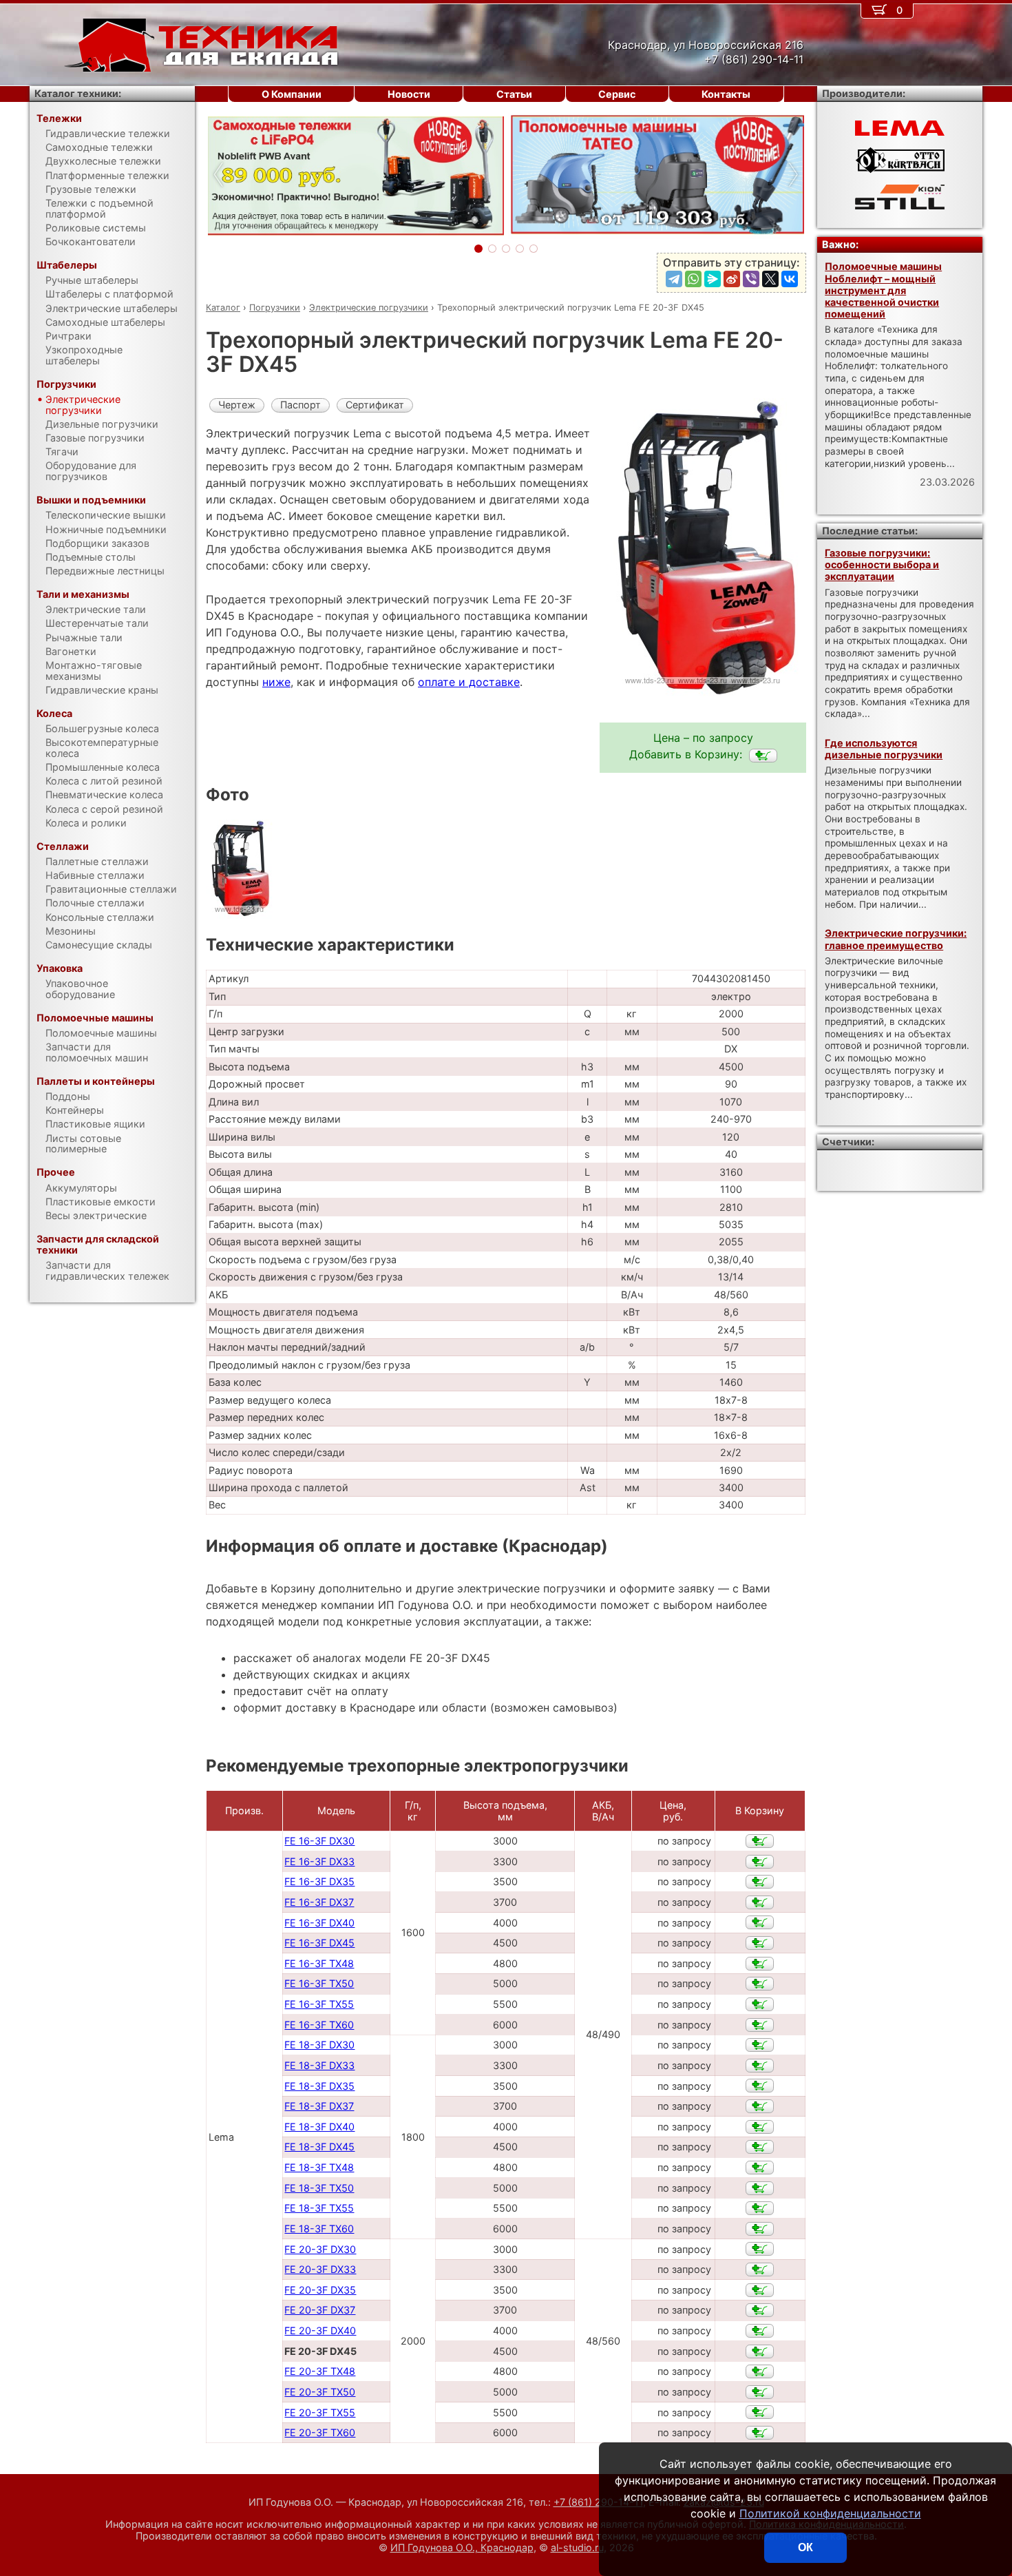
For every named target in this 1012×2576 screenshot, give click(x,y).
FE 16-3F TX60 (319, 2025)
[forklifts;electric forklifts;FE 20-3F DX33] (760, 2269)
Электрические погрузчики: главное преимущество (896, 939)
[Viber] (751, 279)
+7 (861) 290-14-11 (598, 2502)
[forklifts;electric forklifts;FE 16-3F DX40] (760, 1922)
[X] (770, 279)
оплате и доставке (469, 682)
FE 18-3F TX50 (319, 2188)
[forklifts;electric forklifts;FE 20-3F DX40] (760, 2331)
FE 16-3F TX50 (319, 1983)
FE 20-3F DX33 (320, 2269)
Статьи (514, 94)
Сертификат (375, 405)
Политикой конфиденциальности (830, 2513)
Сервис (617, 94)
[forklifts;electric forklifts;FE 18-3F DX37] (760, 2106)
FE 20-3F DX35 (320, 2290)
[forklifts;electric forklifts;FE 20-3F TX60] (760, 2433)
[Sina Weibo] (732, 279)
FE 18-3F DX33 (319, 2065)
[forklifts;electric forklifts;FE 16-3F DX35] (760, 1882)
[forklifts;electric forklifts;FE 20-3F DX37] (760, 2310)
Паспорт (301, 405)
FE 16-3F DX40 (319, 1923)
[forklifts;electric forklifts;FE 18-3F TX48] (760, 2168)
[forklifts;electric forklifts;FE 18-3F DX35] (760, 2086)
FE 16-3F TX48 (319, 1963)
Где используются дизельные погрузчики (884, 749)
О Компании (292, 94)
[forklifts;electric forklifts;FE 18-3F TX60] (760, 2229)
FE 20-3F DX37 (320, 2310)
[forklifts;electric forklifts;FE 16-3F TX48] (760, 1964)
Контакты (726, 94)
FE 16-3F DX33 (319, 1861)
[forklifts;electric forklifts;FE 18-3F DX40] (760, 2127)
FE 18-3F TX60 (319, 2229)
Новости (409, 94)
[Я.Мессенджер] (713, 279)
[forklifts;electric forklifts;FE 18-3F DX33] (760, 2066)
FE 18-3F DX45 (319, 2147)
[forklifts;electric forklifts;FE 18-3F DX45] (760, 2147)
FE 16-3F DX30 (319, 1841)
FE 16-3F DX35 (319, 1881)
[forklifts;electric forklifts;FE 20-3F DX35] (760, 2290)
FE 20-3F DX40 (320, 2330)
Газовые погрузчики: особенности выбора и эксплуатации (882, 565)
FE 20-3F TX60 (320, 2432)
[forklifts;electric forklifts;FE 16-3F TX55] (760, 2004)
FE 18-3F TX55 (319, 2208)
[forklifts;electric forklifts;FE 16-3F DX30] (760, 1841)
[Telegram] (674, 279)
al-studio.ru (577, 2547)
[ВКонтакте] (790, 279)
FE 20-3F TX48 (320, 2371)
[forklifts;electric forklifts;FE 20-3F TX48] (760, 2371)
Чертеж (237, 405)
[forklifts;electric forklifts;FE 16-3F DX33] (760, 1862)
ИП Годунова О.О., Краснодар (462, 2547)
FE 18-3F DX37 (319, 2106)
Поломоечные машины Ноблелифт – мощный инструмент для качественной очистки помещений (883, 290)
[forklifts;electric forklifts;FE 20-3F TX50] (760, 2392)
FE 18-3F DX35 (319, 2086)
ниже (276, 682)
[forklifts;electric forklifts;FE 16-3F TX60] (760, 2025)
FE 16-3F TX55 (319, 2004)
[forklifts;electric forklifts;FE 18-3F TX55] (760, 2208)
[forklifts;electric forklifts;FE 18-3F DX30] (760, 2045)
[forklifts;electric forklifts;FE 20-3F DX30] (760, 2249)
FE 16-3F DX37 (319, 1902)
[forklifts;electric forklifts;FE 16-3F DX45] (760, 1943)
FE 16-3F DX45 (319, 1943)
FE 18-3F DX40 (319, 2127)
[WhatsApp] (693, 279)
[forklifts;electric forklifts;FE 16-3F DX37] (760, 1902)
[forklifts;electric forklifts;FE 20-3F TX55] (760, 2412)
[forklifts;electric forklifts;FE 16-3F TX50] (760, 1984)
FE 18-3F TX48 (319, 2167)
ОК (805, 2547)
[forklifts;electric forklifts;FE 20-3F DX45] (763, 756)
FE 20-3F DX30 (320, 2249)
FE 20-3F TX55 (320, 2412)
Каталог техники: (78, 93)
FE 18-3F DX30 (319, 2045)
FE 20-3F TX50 (320, 2392)
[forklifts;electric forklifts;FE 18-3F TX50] (760, 2188)
